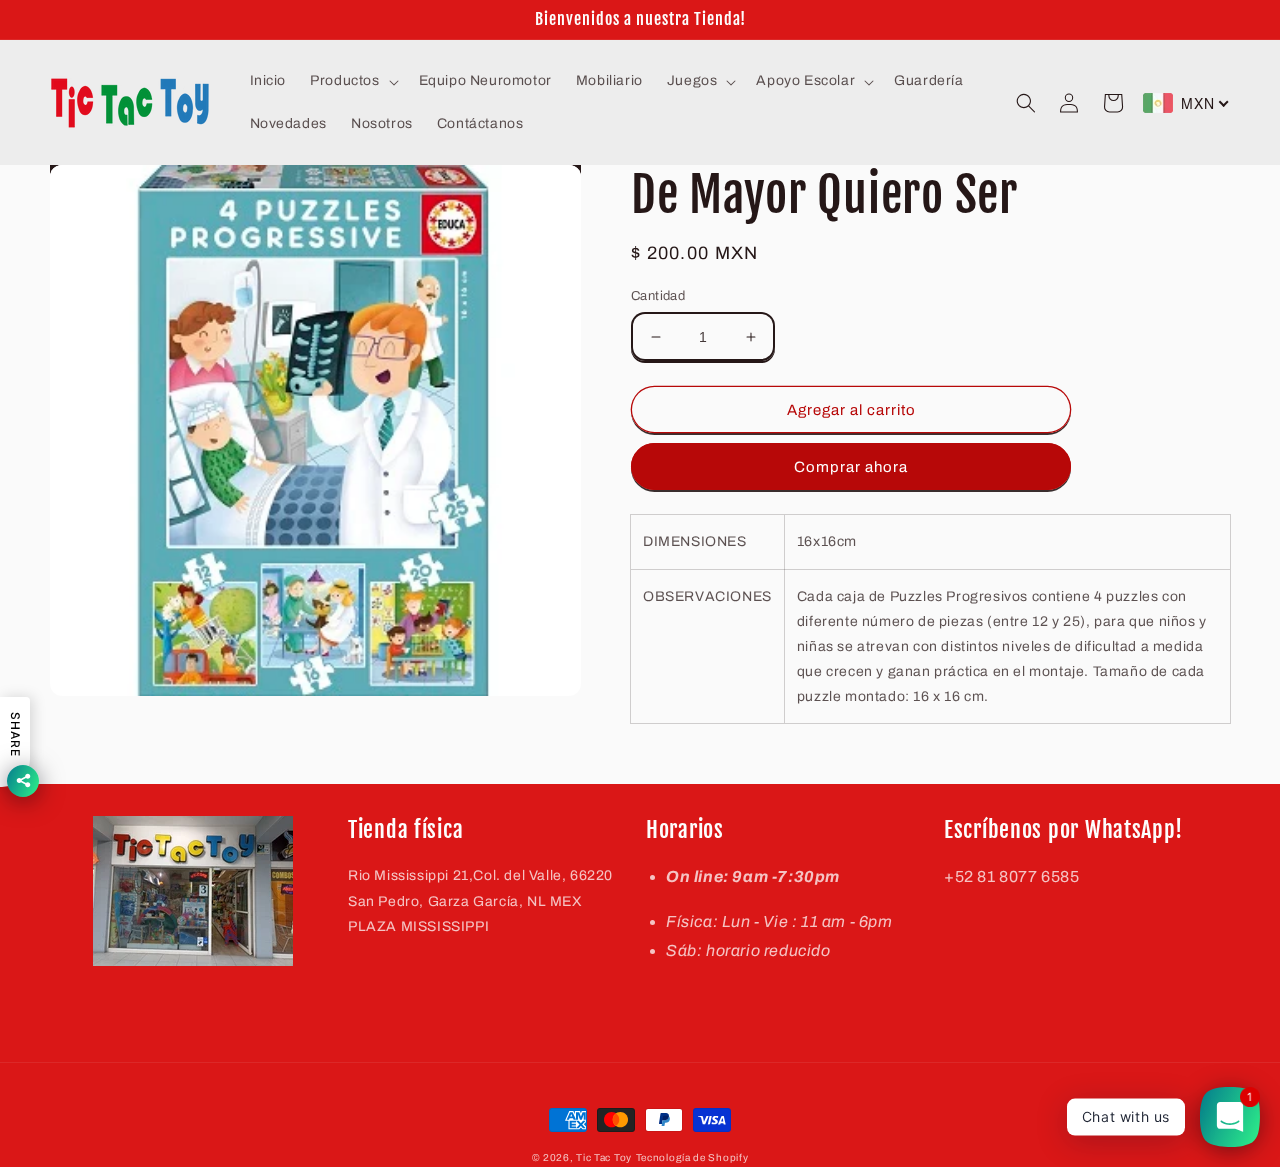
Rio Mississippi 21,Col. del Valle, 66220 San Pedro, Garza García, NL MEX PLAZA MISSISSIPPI (480, 900)
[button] (352, 81)
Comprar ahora (851, 467)
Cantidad (658, 296)
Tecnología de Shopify (692, 1157)
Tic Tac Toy (604, 1157)
